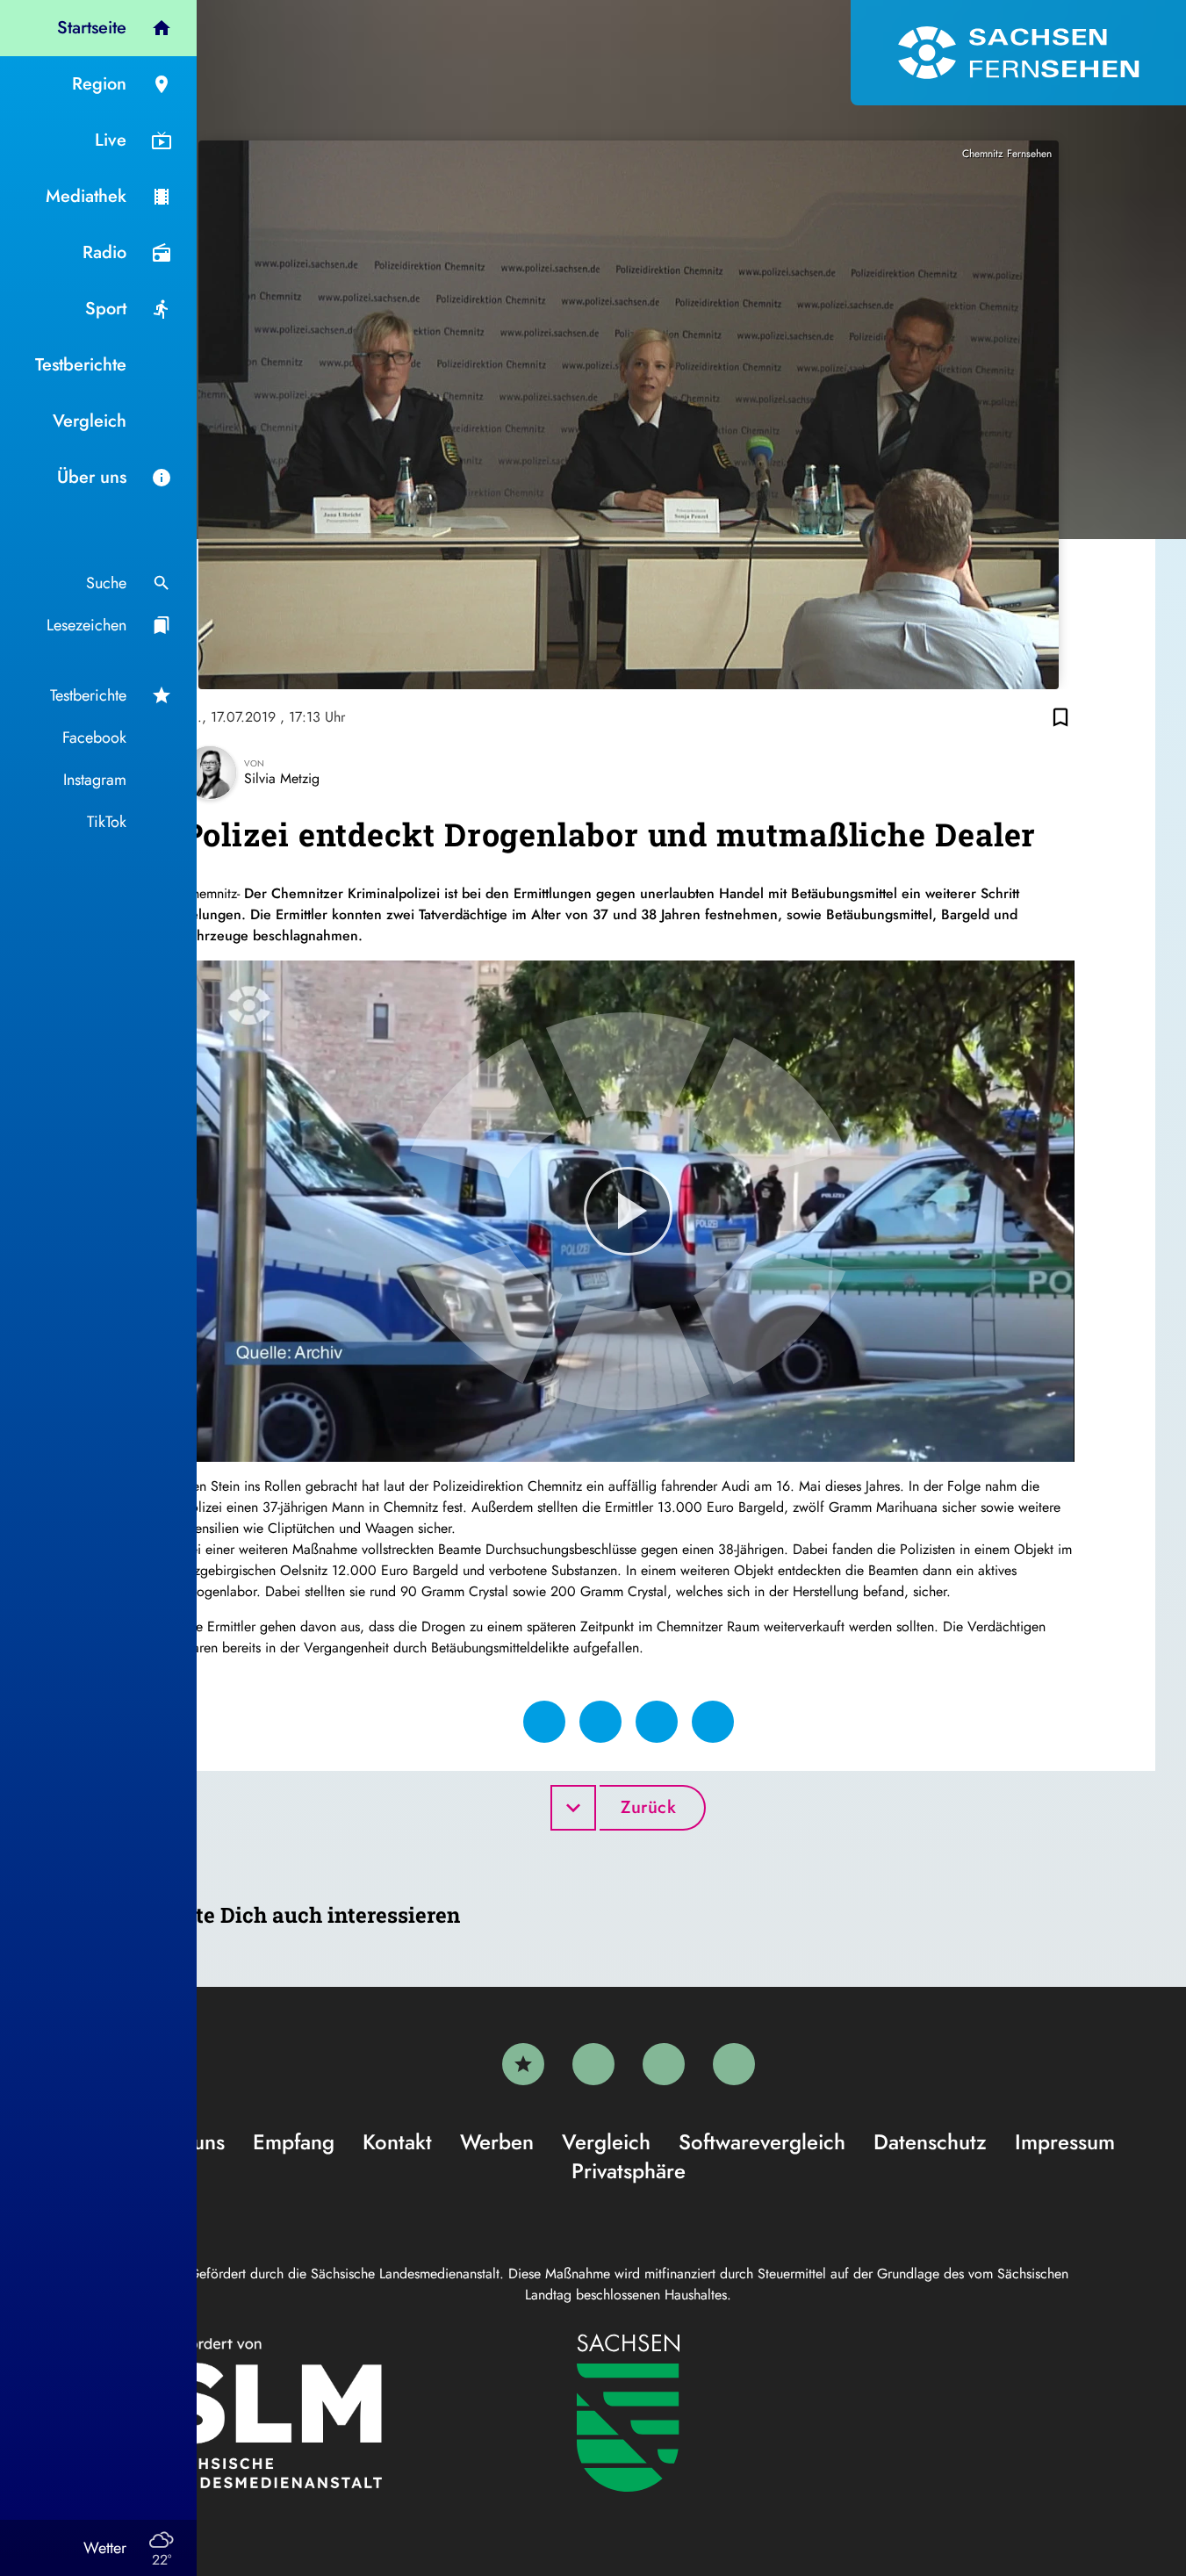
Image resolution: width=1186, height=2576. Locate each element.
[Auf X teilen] (600, 1722)
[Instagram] (664, 2064)
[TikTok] (734, 2064)
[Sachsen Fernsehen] (1018, 53)
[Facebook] (593, 2064)
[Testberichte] (523, 2064)
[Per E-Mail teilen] (713, 1722)
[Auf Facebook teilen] (544, 1722)
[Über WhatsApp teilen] (657, 1722)
